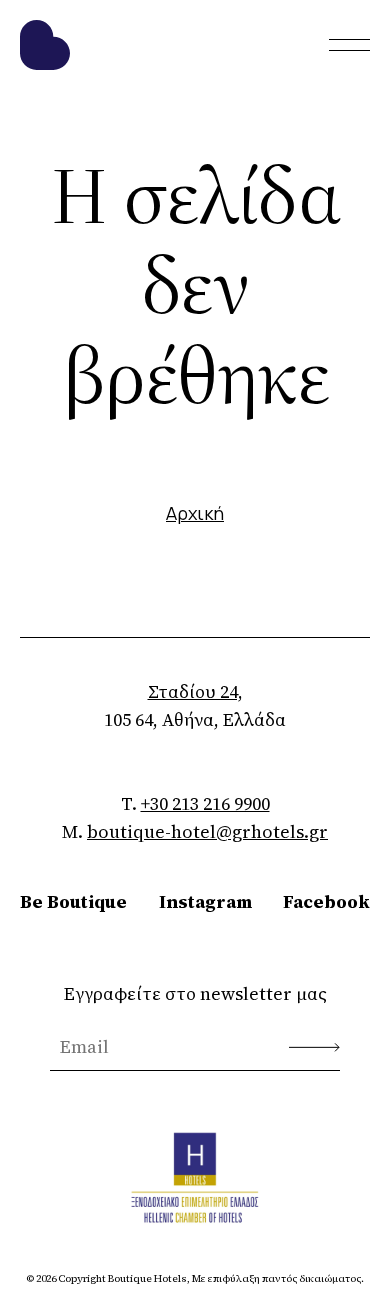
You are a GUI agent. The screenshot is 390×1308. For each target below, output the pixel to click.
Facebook (326, 901)
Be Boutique (73, 901)
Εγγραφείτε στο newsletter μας (195, 993)
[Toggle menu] (349, 45)
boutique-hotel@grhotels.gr (207, 831)
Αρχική (195, 513)
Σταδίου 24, (195, 691)
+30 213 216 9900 (205, 803)
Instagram (205, 901)
